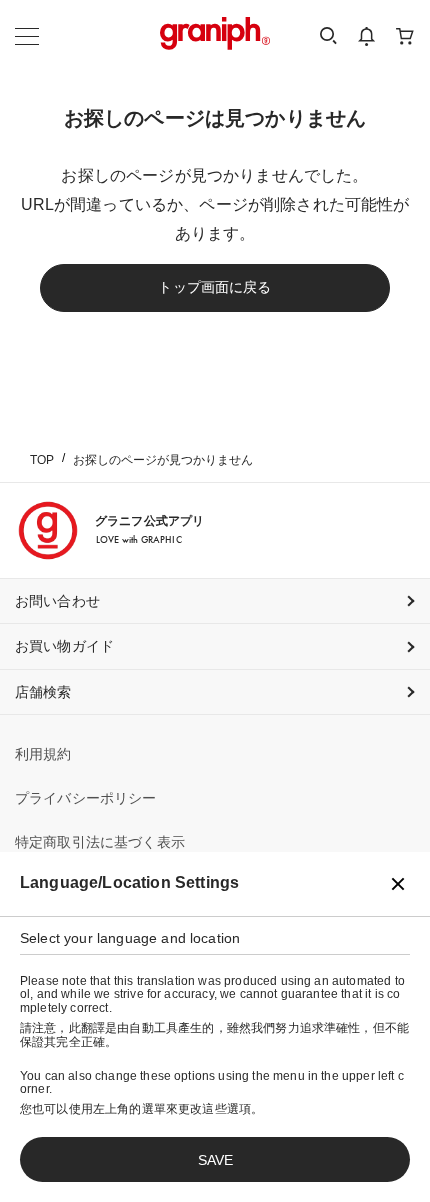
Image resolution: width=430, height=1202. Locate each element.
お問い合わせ (57, 601)
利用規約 (43, 754)
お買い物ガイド (64, 646)
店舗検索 (43, 692)
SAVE (215, 1160)
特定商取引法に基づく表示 (100, 842)
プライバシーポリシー (86, 798)
